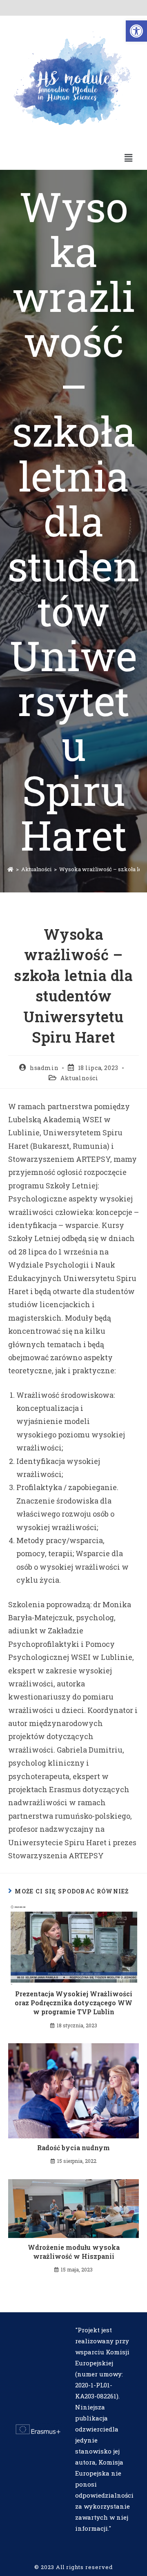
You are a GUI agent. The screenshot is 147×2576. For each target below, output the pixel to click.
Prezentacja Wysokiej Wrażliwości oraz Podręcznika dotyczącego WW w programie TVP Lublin (73, 2003)
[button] (136, 31)
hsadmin (44, 1068)
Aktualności (79, 1078)
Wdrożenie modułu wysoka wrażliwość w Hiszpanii (74, 2252)
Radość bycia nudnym (73, 2148)
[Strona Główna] (10, 869)
